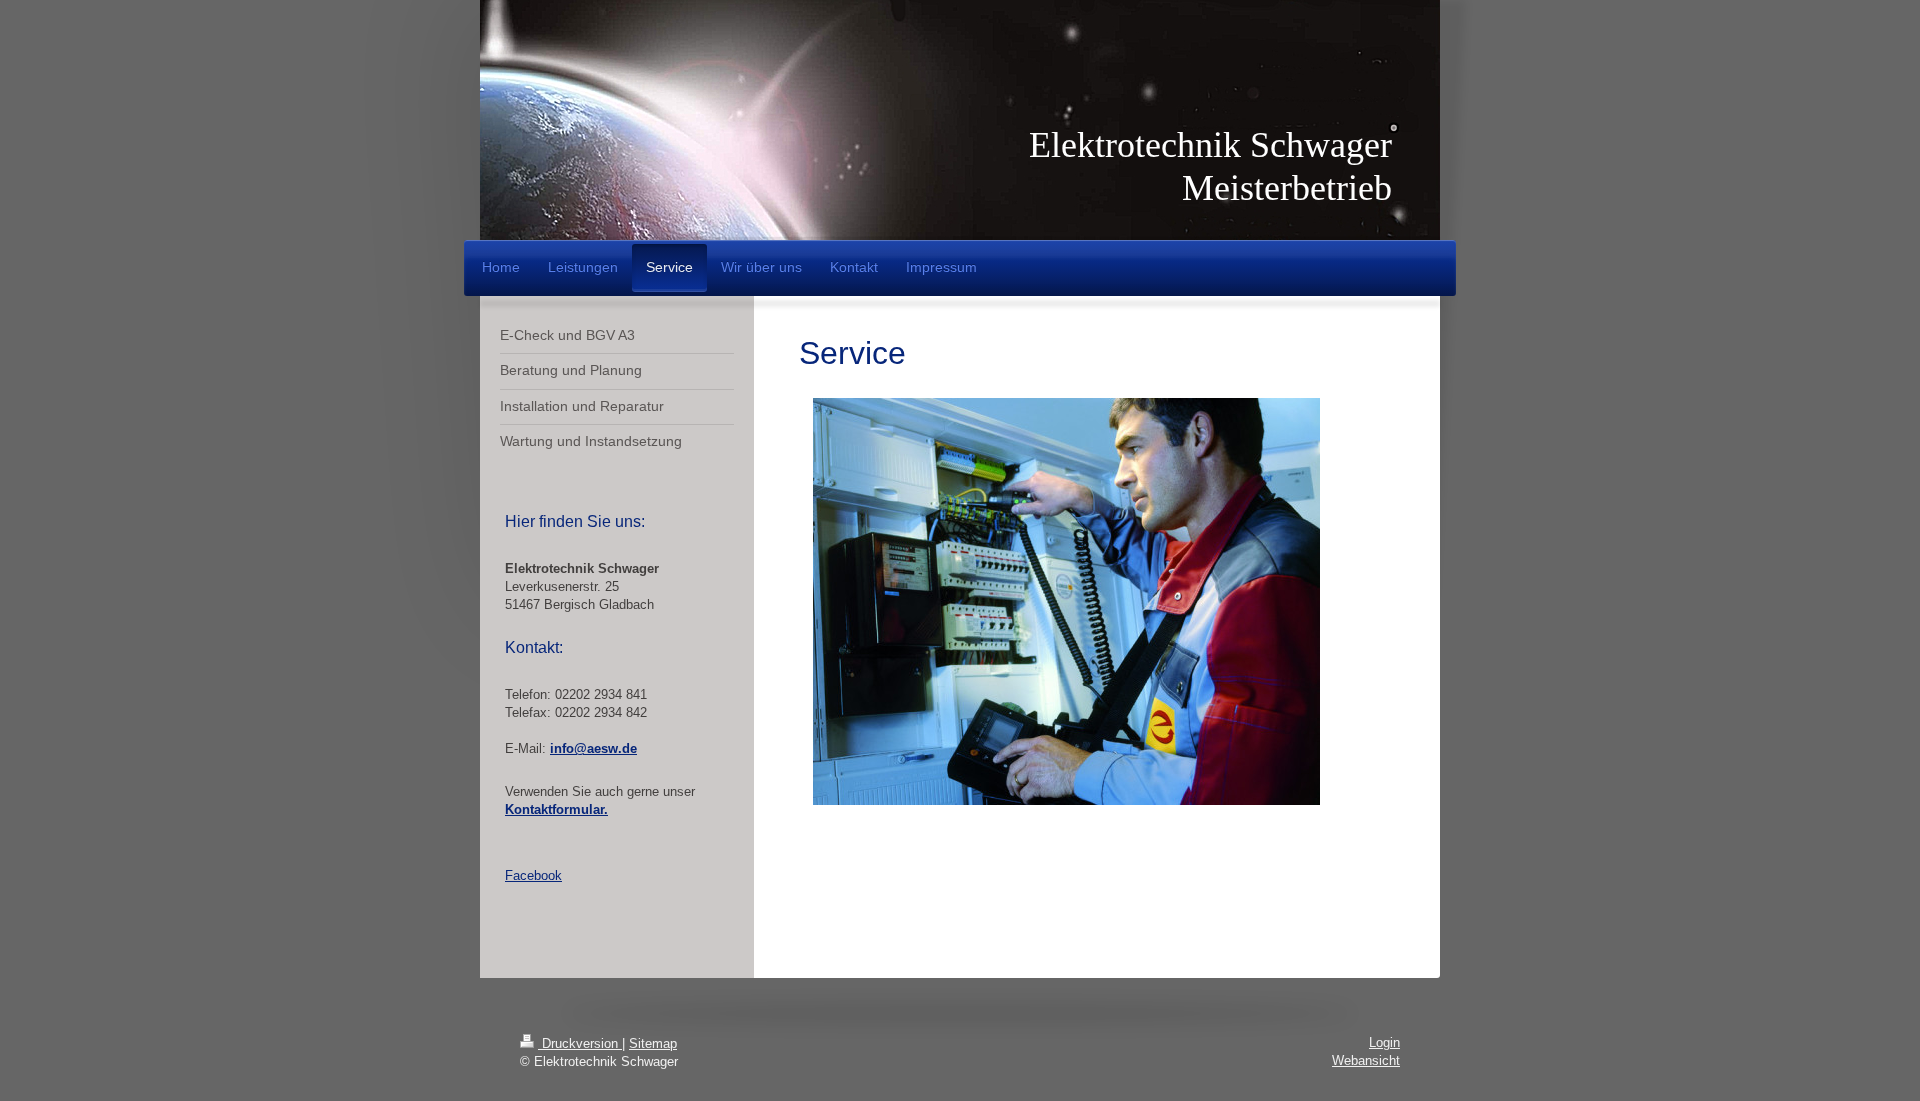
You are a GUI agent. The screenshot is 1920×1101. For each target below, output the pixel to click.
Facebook (533, 875)
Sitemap (653, 1043)
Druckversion (580, 1043)
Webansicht (1366, 1060)
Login (1384, 1042)
